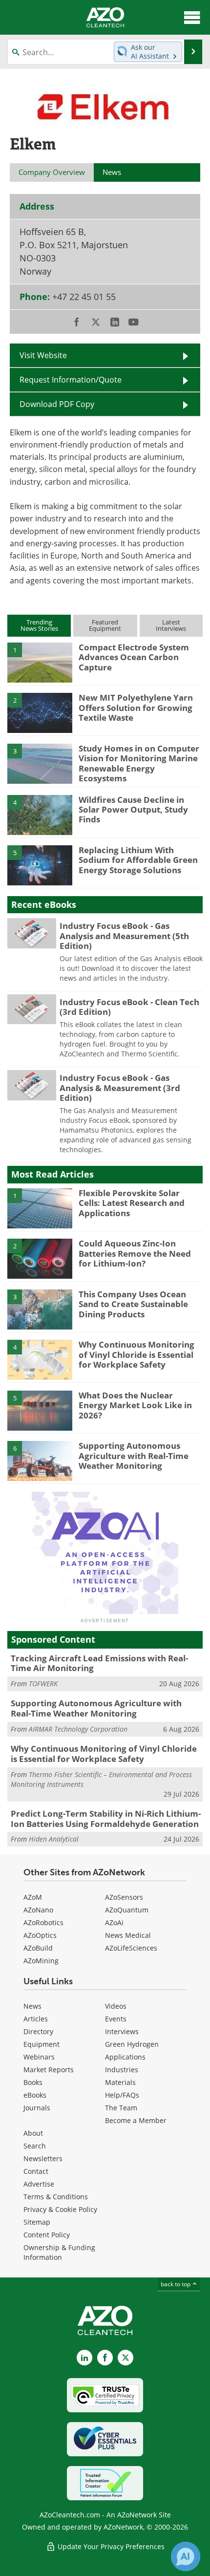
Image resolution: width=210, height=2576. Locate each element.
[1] (40, 662)
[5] (40, 865)
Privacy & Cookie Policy (60, 2209)
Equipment (42, 2044)
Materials (120, 2082)
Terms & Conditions (56, 2197)
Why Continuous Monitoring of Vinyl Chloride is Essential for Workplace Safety (136, 1354)
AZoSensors (124, 1897)
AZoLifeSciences (131, 1948)
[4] (40, 814)
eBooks (35, 2095)
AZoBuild (38, 1948)
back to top (176, 2284)
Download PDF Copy (57, 404)
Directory (38, 2031)
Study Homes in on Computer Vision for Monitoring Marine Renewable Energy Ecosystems (139, 763)
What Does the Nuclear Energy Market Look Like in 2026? (135, 1405)
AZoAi (114, 1922)
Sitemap (37, 2222)
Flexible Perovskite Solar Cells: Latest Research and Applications (132, 1203)
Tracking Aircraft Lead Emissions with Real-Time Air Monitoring (99, 1663)
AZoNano (38, 1910)
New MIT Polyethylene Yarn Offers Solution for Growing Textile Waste (136, 708)
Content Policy (47, 2235)
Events (116, 2019)
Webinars (39, 2057)
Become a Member (136, 2120)
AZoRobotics (43, 1922)
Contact (36, 2171)
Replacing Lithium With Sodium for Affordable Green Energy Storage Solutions (138, 860)
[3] (40, 763)
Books (33, 2082)
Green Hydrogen (132, 2044)
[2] (40, 712)
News (32, 2006)
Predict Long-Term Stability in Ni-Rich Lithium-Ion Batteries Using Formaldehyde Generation (106, 1818)
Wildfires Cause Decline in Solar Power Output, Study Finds (133, 810)
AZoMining (41, 1961)
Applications (125, 2057)
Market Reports (49, 2070)
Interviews (122, 2031)
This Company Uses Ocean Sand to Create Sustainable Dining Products (133, 1304)
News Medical (128, 1935)
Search (35, 2146)
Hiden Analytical (54, 1839)
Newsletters (43, 2158)
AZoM (33, 1897)
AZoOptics (40, 1935)
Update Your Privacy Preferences (110, 2546)
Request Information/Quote (71, 380)
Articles (36, 2019)
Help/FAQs (122, 2095)
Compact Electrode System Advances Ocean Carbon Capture (134, 657)
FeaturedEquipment (105, 625)
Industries (122, 2070)
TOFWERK (43, 1684)
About (33, 2133)
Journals (37, 2108)
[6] (40, 1460)
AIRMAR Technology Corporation (78, 1729)
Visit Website (43, 355)
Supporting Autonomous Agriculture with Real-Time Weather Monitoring (134, 1456)
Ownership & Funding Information (59, 2252)
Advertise (39, 2184)
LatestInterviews (171, 625)
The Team (121, 2108)
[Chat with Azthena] (186, 2556)
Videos (116, 2006)
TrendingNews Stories (39, 625)
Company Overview (52, 172)
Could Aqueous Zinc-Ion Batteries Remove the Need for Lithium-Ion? (135, 1253)
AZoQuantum (127, 1910)
